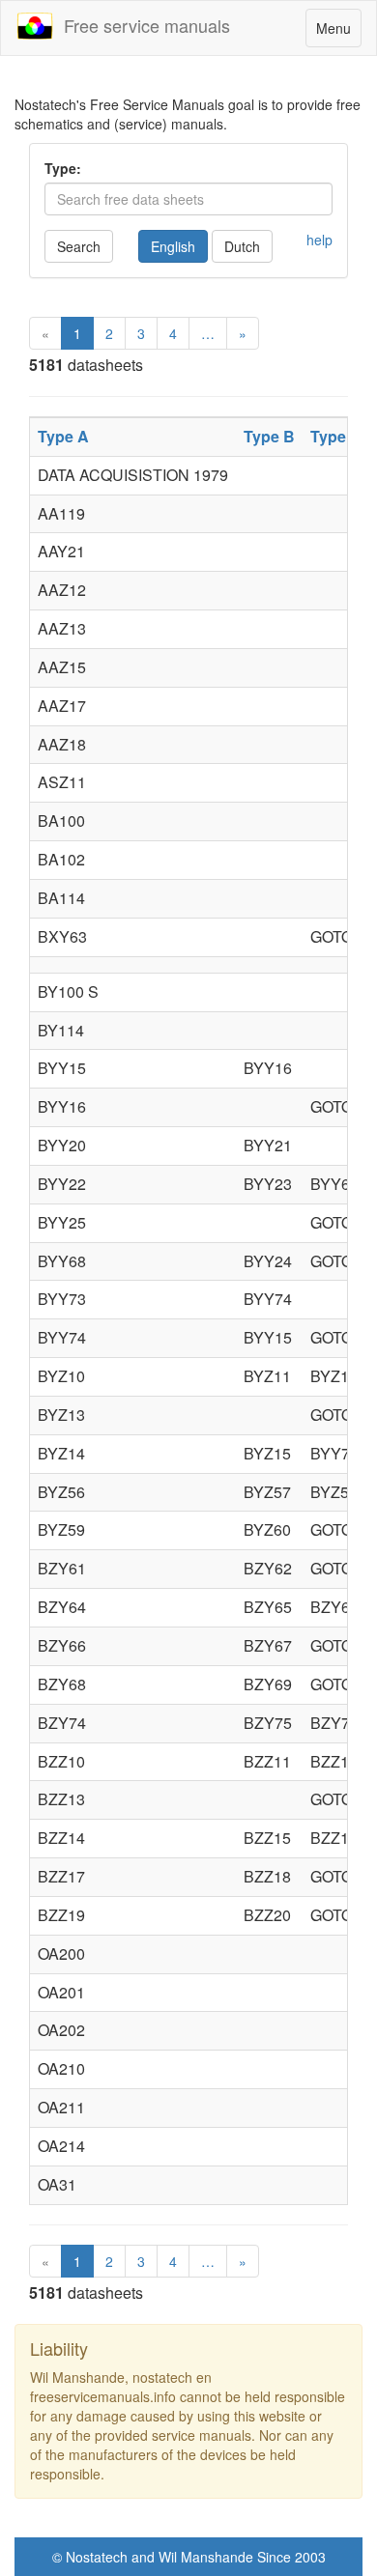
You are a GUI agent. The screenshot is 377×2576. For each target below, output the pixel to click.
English (173, 246)
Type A (63, 436)
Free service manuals (142, 25)
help (319, 240)
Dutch (242, 246)
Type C (336, 436)
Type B (269, 436)
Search (79, 246)
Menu (338, 32)
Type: (63, 168)
